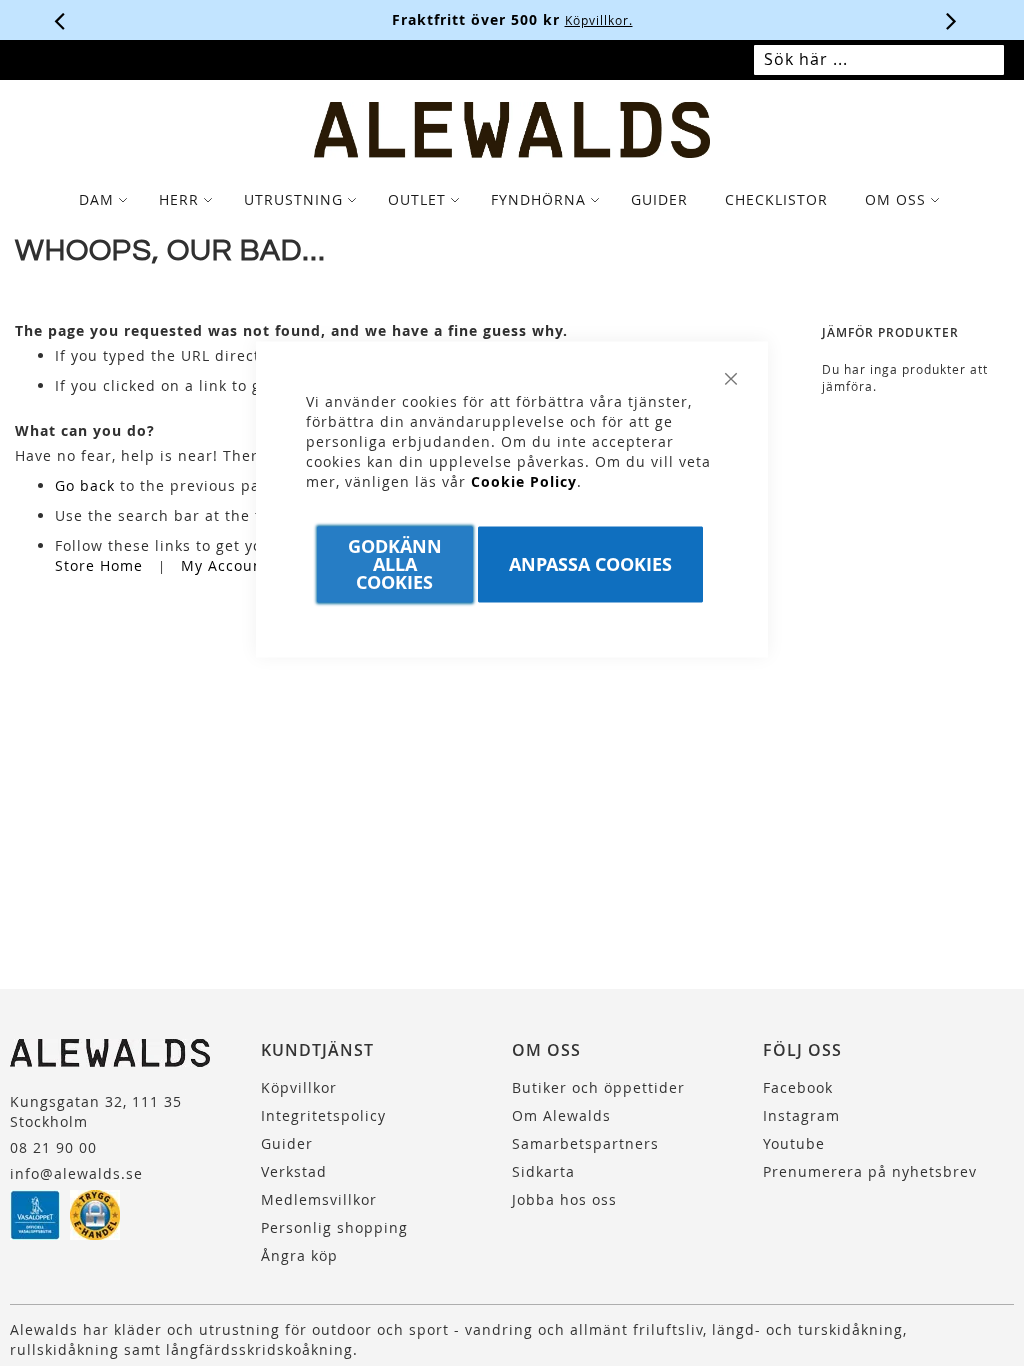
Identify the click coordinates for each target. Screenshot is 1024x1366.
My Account (225, 565)
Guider (287, 1143)
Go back (85, 485)
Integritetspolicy (323, 1115)
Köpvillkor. (599, 20)
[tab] (512, 200)
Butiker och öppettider (598, 1087)
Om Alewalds (561, 1115)
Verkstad (294, 1171)
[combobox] (879, 60)
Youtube (794, 1143)
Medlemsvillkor (319, 1199)
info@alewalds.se (76, 1173)
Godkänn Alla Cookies (395, 564)
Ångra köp (299, 1255)
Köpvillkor (299, 1087)
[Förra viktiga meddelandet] (60, 20)
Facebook (798, 1087)
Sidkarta (543, 1171)
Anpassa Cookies (590, 564)
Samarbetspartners (585, 1143)
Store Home (99, 565)
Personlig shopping (334, 1227)
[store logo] (512, 130)
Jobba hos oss (564, 1199)
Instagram (801, 1115)
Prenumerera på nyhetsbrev (870, 1171)
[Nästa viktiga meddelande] (952, 20)
